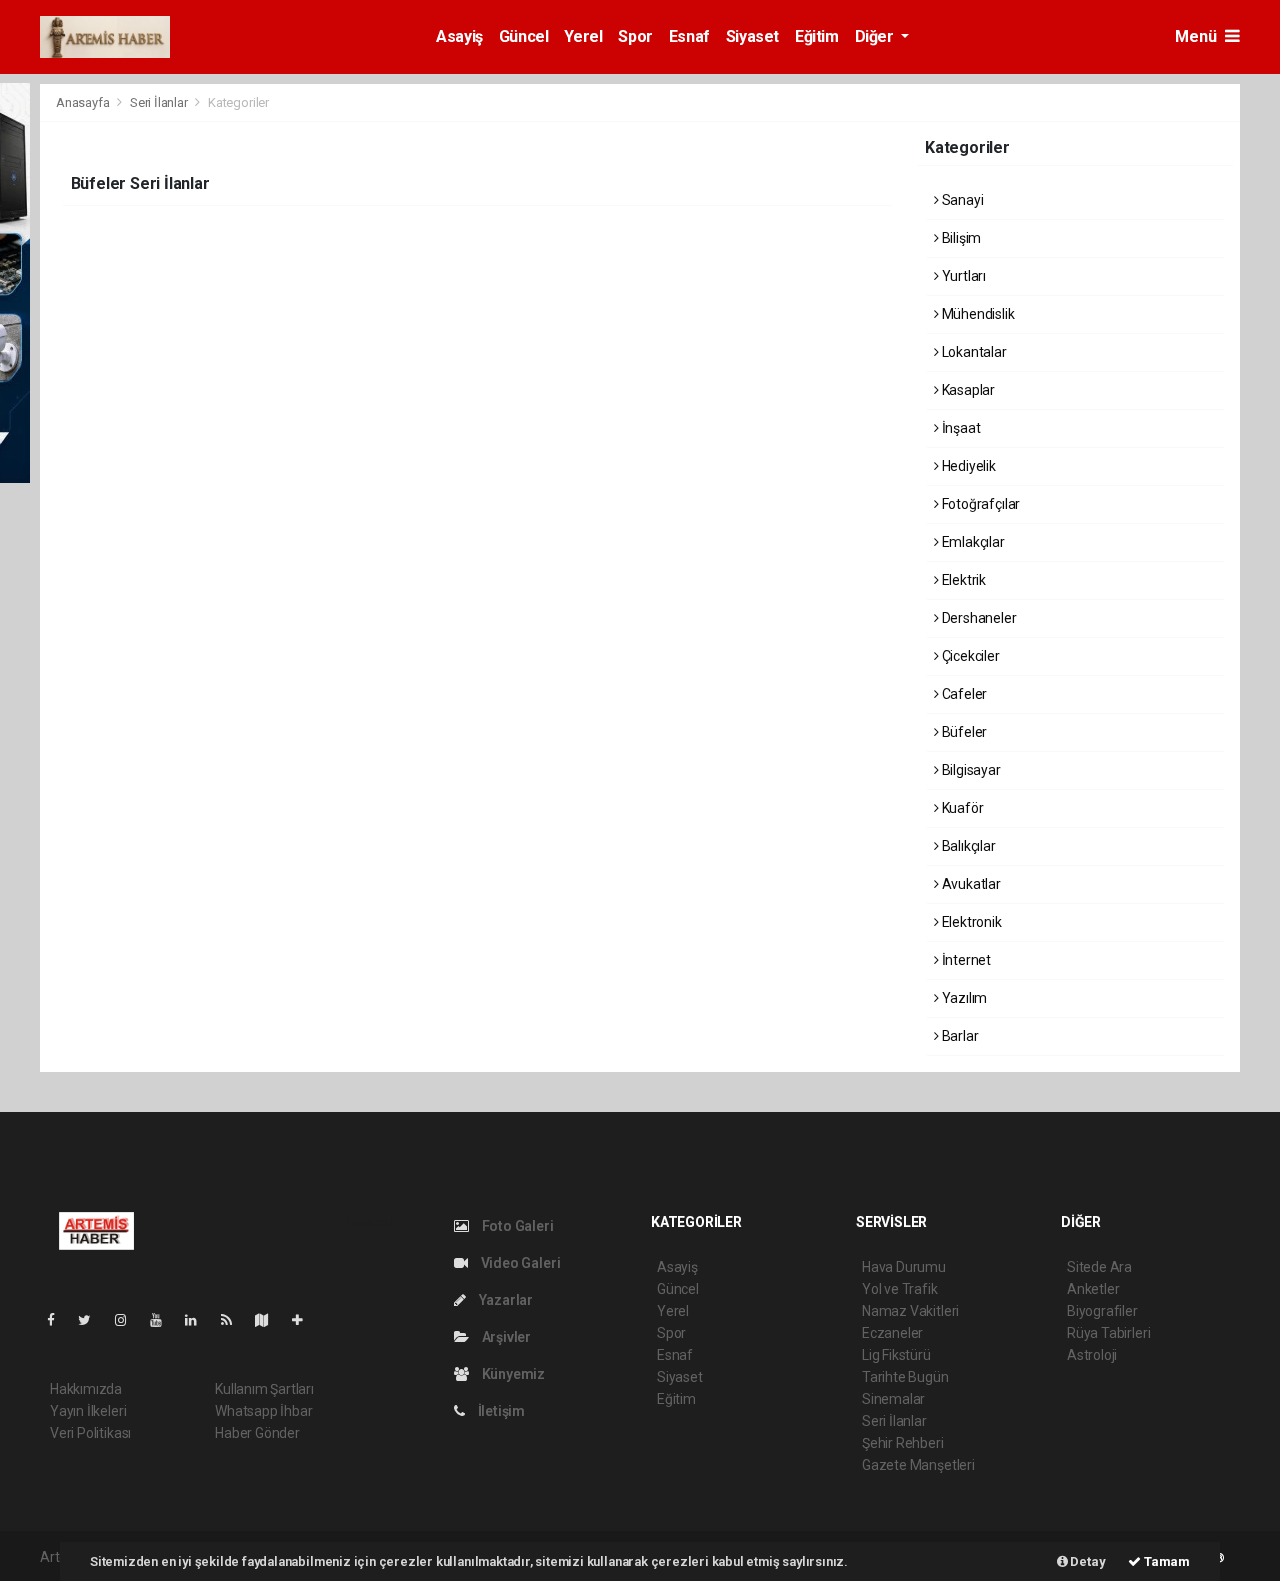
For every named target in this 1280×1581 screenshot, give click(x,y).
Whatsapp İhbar (263, 1411)
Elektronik (970, 922)
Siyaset (752, 36)
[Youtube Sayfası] (164, 1320)
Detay (1087, 1561)
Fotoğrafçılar (979, 504)
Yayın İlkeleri (88, 1411)
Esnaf (689, 36)
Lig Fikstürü (896, 1355)
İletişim (500, 1411)
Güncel (524, 36)
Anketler (1093, 1289)
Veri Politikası (90, 1433)
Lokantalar (973, 352)
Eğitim (817, 36)
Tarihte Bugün (905, 1377)
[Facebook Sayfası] (59, 1320)
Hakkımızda (86, 1389)
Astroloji (1092, 1355)
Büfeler (963, 732)
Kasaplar (967, 390)
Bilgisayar (970, 770)
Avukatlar (970, 884)
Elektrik (962, 580)
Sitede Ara (1099, 1267)
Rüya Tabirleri (1108, 1333)
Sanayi (961, 200)
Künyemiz (512, 1374)
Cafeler (963, 694)
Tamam (1165, 1561)
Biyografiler (1102, 1311)
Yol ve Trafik (900, 1289)
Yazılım (963, 998)
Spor (635, 36)
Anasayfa (84, 102)
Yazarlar (504, 1300)
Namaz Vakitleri (910, 1311)
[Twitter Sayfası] (92, 1320)
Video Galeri (519, 1263)
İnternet (965, 960)
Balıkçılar (967, 846)
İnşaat (959, 428)
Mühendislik (977, 314)
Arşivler (505, 1337)
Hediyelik (967, 466)
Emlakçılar (972, 542)
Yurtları (962, 276)
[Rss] (234, 1320)
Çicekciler (969, 656)
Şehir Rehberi (903, 1443)
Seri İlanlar (159, 102)
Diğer (876, 36)
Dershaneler (978, 618)
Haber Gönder (257, 1433)
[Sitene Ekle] (305, 1320)
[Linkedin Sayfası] (199, 1320)
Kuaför (961, 808)
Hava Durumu (904, 1267)
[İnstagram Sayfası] (129, 1320)
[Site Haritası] (270, 1320)
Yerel (583, 36)
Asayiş (459, 36)
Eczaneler (892, 1333)
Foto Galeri (516, 1226)
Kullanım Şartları (264, 1389)
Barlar (958, 1036)
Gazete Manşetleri (918, 1465)
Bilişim (960, 238)
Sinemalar (893, 1399)
